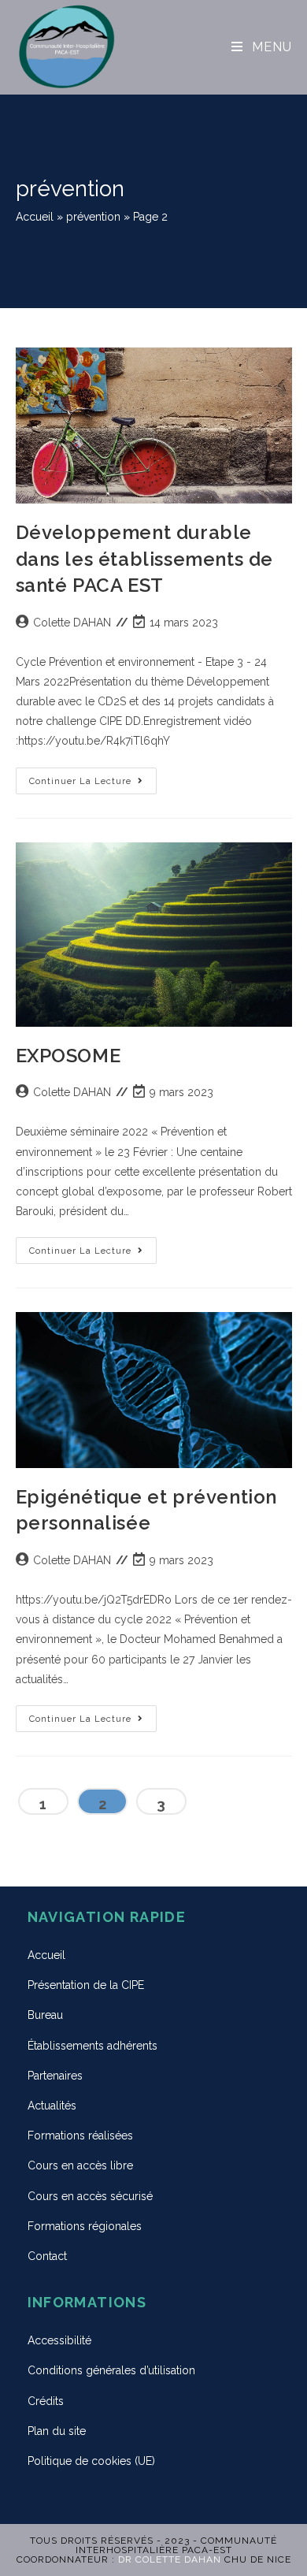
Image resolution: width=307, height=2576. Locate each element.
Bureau (45, 2015)
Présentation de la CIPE (86, 1985)
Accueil (35, 217)
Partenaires (55, 2076)
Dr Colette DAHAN (170, 2559)
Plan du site (57, 2431)
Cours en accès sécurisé (90, 2196)
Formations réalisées (80, 2136)
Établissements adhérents (92, 2046)
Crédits (46, 2401)
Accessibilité (59, 2340)
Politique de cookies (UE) (91, 2461)
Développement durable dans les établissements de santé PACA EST (145, 559)
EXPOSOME (68, 1056)
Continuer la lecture (93, 777)
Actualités (52, 2106)
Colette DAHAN (72, 623)
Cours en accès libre (80, 2165)
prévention (93, 217)
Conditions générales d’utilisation (111, 2370)
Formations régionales (85, 2226)
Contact (47, 2256)
